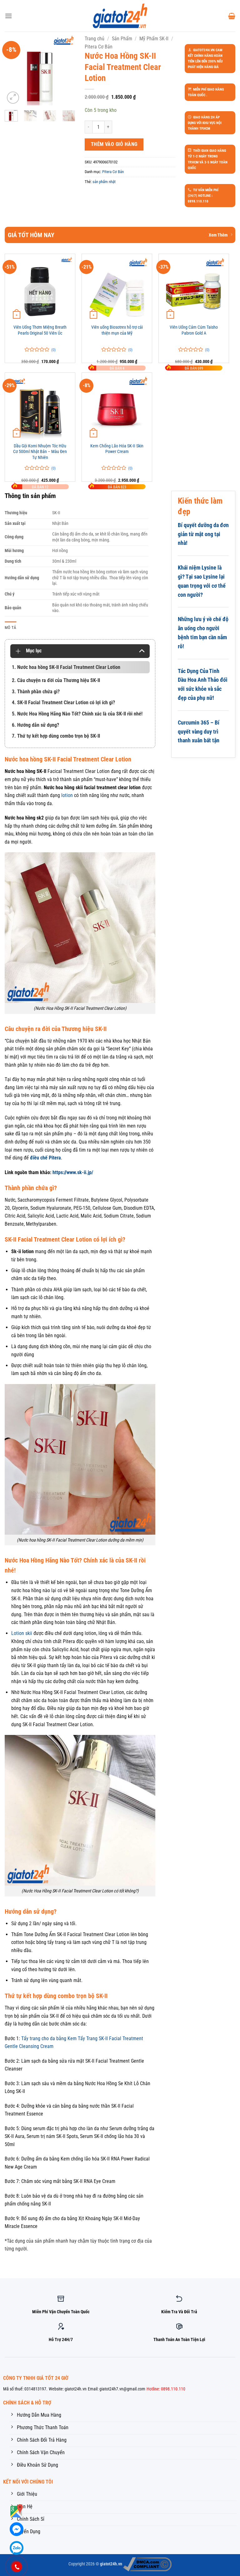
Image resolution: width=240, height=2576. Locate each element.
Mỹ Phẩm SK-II (154, 39)
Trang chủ (95, 39)
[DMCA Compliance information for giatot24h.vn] (147, 2564)
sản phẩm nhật (104, 182)
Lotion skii (22, 1633)
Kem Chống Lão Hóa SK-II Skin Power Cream (117, 449)
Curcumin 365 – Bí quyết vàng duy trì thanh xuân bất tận (199, 732)
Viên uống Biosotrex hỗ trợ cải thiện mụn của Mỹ (117, 330)
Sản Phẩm (122, 39)
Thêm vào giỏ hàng (114, 144)
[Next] (66, 70)
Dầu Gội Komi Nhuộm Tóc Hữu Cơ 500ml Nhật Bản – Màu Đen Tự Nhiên (40, 452)
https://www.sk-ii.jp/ (73, 1172)
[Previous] (14, 70)
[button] (8, 16)
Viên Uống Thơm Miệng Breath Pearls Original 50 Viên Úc (40, 330)
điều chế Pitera (45, 1158)
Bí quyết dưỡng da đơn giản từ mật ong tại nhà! (203, 534)
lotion (67, 795)
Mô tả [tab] (10, 628)
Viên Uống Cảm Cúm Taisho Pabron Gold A (194, 330)
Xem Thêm (218, 235)
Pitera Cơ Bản (99, 47)
